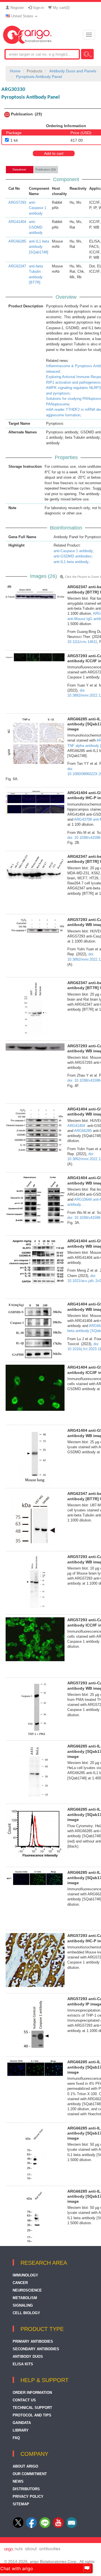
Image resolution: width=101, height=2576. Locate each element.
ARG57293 (17, 202)
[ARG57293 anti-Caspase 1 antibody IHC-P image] (35, 1960)
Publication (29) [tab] (46, 169)
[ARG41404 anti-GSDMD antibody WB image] (35, 1129)
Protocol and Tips (32, 2415)
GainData (22, 2423)
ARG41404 (17, 222)
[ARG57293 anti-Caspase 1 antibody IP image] (35, 2025)
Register (17, 8)
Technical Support (32, 2408)
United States (22, 16)
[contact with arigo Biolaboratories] (58, 2527)
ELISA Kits (23, 2364)
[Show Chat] (87, 2568)
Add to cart (54, 153)
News (18, 2481)
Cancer (20, 2283)
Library (21, 2430)
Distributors (26, 2489)
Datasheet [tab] (19, 169)
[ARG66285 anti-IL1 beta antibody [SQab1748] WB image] (35, 1772)
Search (87, 54)
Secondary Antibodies (36, 2349)
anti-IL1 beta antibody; (72, 562)
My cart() (61, 8)
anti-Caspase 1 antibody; (74, 551)
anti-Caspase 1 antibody (38, 208)
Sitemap (21, 2504)
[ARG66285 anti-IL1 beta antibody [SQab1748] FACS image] (35, 1833)
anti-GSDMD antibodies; (73, 556)
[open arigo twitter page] (19, 2527)
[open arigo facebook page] (31, 2527)
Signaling (23, 2305)
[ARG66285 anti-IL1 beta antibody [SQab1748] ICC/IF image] (35, 1878)
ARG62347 (17, 266)
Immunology (25, 2275)
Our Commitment (30, 2474)
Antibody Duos (28, 2357)
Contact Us (24, 2400)
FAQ (16, 2438)
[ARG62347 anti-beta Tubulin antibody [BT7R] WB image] (35, 592)
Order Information (32, 2393)
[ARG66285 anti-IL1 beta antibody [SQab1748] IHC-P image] (35, 740)
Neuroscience (27, 2290)
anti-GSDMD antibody (36, 227)
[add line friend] (45, 2527)
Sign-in (38, 8)
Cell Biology (26, 2313)
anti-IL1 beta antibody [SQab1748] (39, 247)
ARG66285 (17, 241)
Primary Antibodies (33, 2341)
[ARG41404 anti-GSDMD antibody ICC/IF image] (35, 1388)
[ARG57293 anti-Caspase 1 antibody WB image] (35, 925)
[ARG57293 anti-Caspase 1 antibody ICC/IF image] (35, 657)
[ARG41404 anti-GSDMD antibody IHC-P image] (35, 802)
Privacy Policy (28, 2497)
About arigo (25, 2466)
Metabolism (25, 2298)
